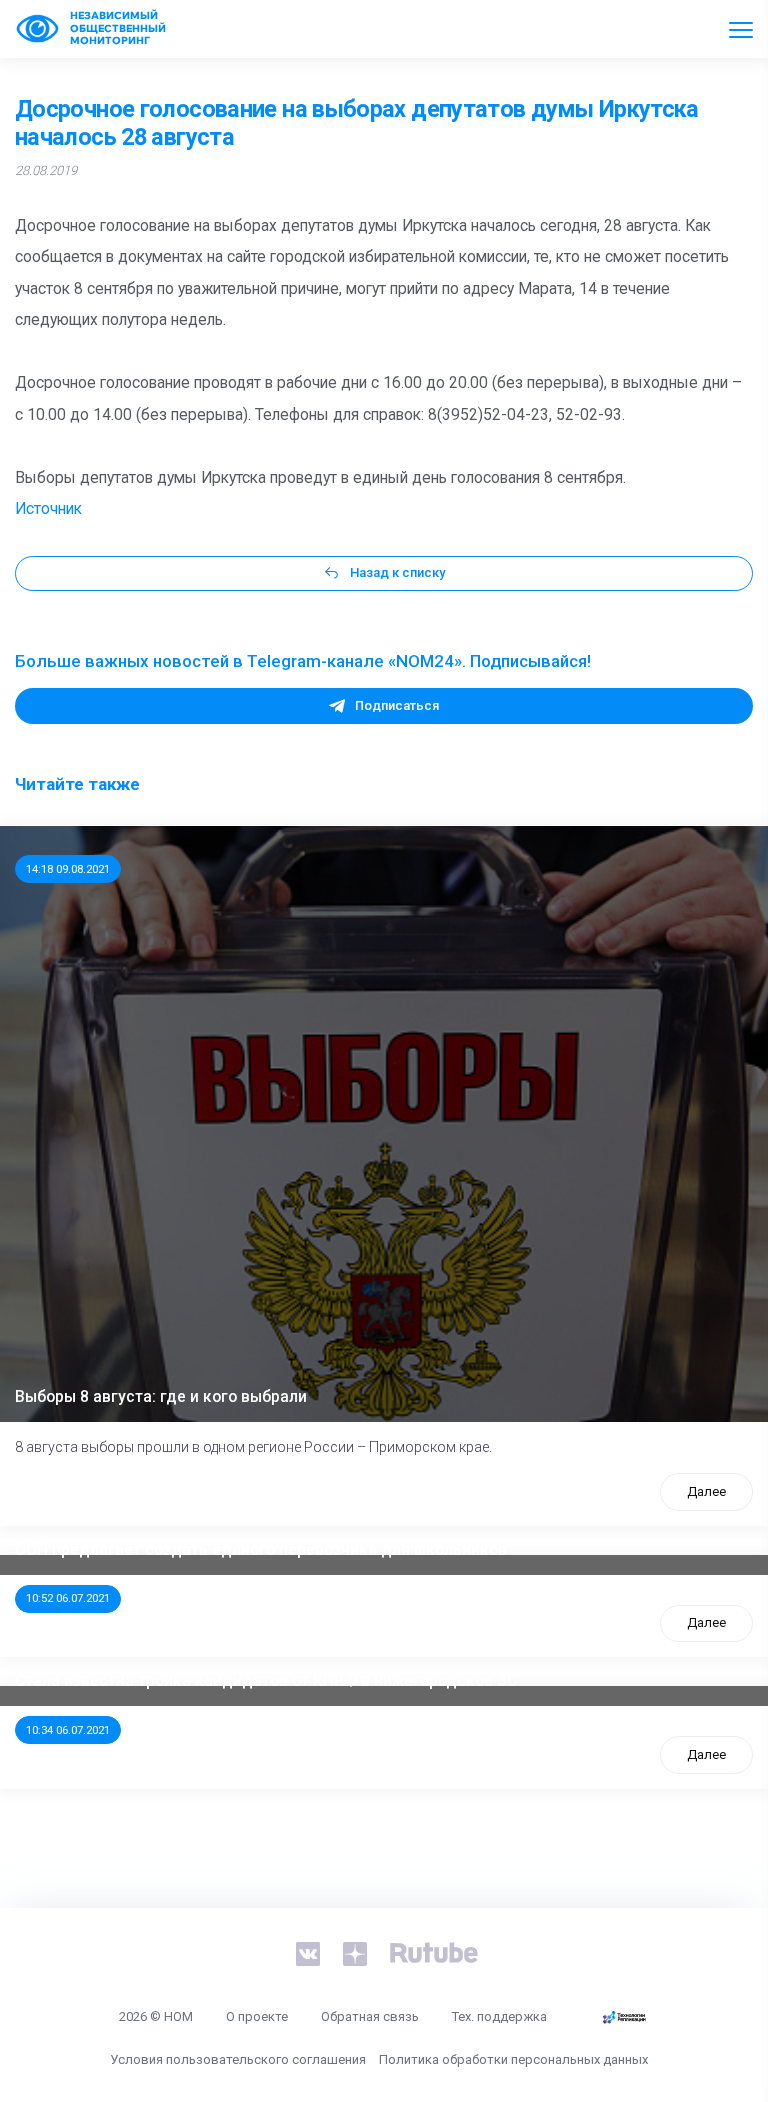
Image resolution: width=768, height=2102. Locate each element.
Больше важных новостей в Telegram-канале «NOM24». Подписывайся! (303, 661)
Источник (48, 509)
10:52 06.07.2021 (68, 1598)
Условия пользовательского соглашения (238, 2059)
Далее (706, 1491)
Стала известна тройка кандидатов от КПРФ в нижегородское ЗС (266, 1681)
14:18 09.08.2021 (68, 869)
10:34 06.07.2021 (68, 1730)
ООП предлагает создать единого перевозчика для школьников (261, 1550)
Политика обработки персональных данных (513, 2059)
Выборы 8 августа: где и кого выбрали (161, 1397)
